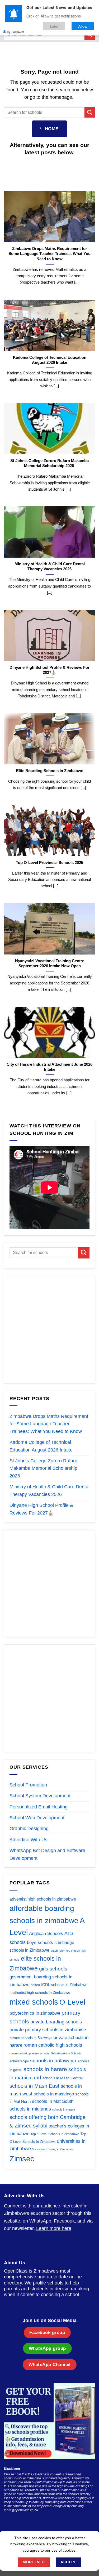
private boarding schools (56, 2022)
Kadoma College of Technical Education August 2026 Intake (50, 360)
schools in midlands (30, 2109)
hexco (35, 1985)
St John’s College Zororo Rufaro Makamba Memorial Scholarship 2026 (49, 463)
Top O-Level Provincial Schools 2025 (49, 863)
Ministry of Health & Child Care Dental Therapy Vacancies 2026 (50, 566)
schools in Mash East (34, 2086)
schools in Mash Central (63, 2078)
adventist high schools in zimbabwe (43, 1899)
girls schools (53, 1969)
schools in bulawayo (53, 2060)
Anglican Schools (46, 1934)
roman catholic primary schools (30, 2053)
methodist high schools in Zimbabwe (40, 1992)
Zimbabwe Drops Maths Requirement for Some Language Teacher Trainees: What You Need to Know (49, 254)
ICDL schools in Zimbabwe (64, 1985)
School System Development (40, 1796)
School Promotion (28, 1785)
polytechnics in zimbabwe (35, 2013)
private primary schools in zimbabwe (48, 2030)
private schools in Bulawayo (31, 2038)
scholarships (19, 2061)
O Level (72, 2002)
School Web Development (37, 1818)
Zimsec (22, 2159)
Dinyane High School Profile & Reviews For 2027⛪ (49, 670)
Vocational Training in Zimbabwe (53, 2149)
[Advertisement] (49, 1330)
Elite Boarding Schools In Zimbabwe (50, 771)
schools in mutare (64, 2109)
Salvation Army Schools (66, 2053)
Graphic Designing (29, 1829)
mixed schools (34, 2002)
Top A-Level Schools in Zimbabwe (55, 2134)
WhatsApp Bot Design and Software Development (47, 1854)
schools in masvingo (54, 2094)
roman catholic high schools (53, 2045)
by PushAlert (16, 32)
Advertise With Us (28, 1840)
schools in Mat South (53, 2101)
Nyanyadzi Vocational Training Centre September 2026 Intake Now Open (50, 963)
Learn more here (54, 2228)
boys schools (40, 1943)
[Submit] (90, 112)
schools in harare (45, 2069)
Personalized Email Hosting (39, 1807)
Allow (83, 26)
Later (54, 26)
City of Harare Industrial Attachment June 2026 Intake (49, 1067)
